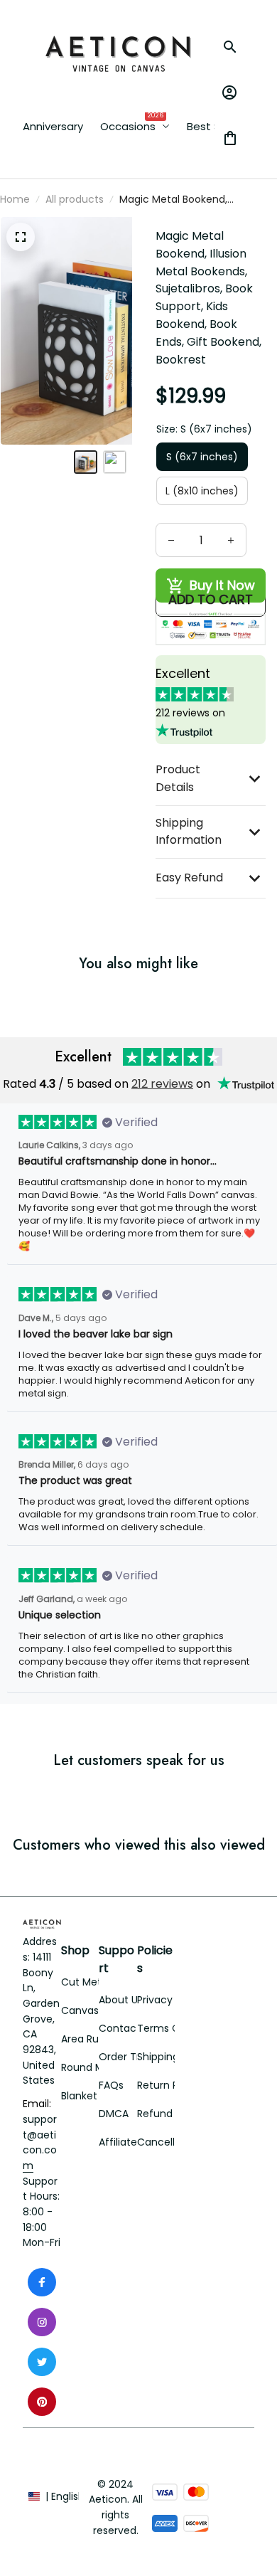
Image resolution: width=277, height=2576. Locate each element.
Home (15, 199)
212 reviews (162, 1084)
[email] (42, 2143)
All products (75, 199)
